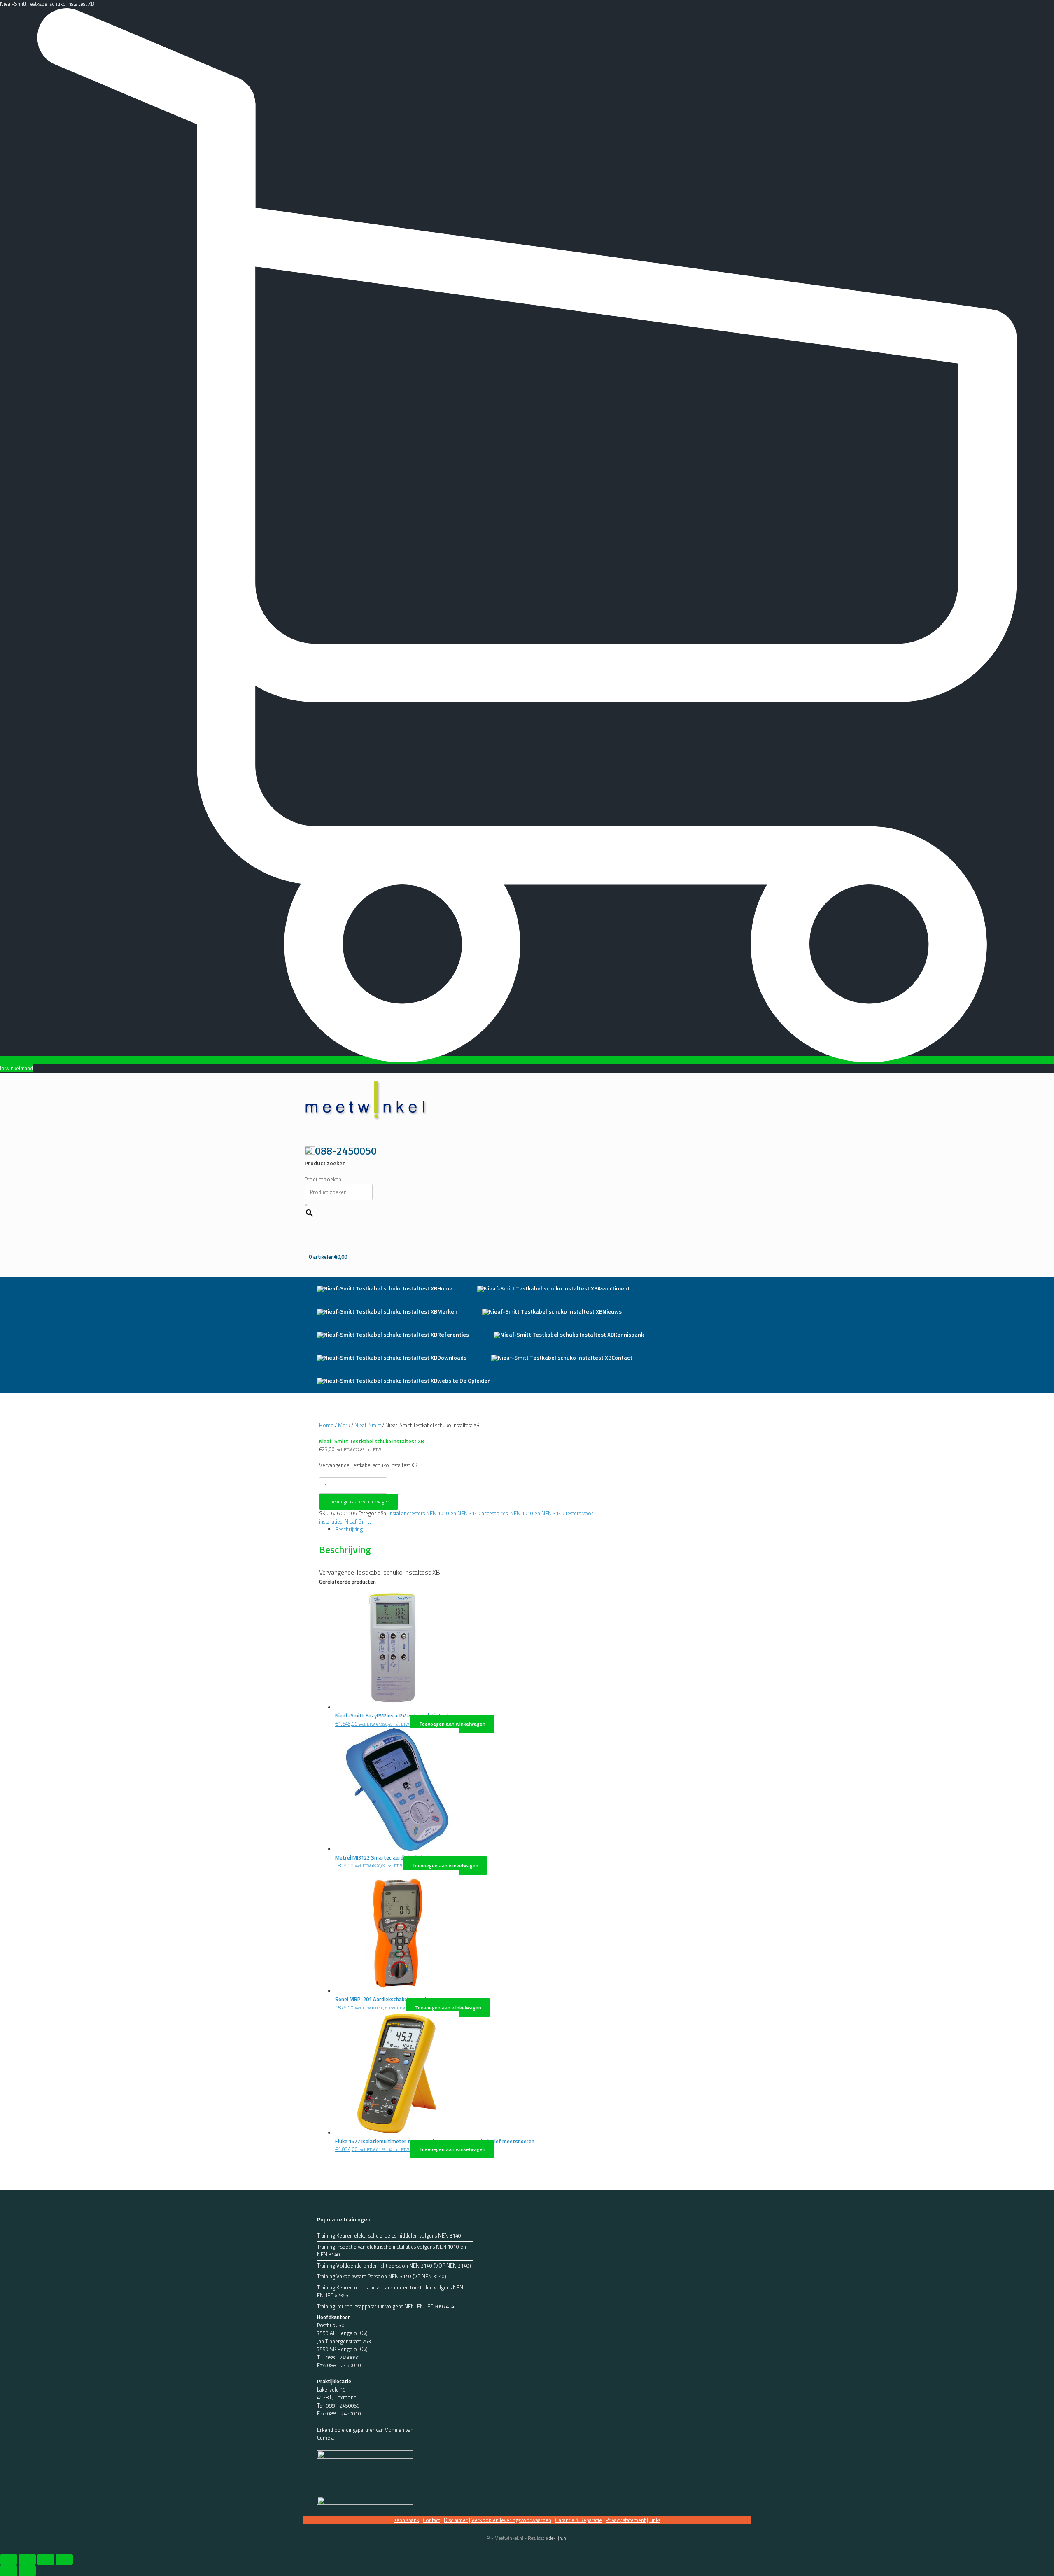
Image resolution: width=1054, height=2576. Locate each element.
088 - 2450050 (343, 2357)
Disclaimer (456, 2520)
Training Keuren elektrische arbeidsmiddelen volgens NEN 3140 (389, 2236)
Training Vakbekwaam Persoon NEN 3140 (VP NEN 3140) (382, 2276)
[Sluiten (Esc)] (64, 2560)
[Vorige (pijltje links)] (9, 2571)
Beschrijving (349, 1529)
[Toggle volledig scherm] (27, 2560)
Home (326, 1425)
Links (655, 2520)
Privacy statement (626, 2520)
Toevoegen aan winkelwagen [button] (452, 1724)
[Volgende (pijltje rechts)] (27, 2571)
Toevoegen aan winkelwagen (359, 1501)
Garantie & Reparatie (578, 2520)
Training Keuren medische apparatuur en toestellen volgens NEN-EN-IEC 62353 (391, 2292)
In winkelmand (16, 1068)
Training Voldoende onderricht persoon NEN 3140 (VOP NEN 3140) (394, 2266)
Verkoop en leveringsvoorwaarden (511, 2520)
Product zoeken (323, 1179)
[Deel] (46, 2560)
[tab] (471, 1530)
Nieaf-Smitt (368, 1425)
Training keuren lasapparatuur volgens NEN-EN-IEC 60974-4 (386, 2306)
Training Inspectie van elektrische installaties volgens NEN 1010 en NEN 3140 (392, 2251)
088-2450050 (346, 1151)
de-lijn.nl (558, 2538)
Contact (431, 2520)
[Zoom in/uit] (9, 2560)
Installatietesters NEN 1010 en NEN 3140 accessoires (448, 1513)
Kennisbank (406, 2520)
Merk (344, 1425)
